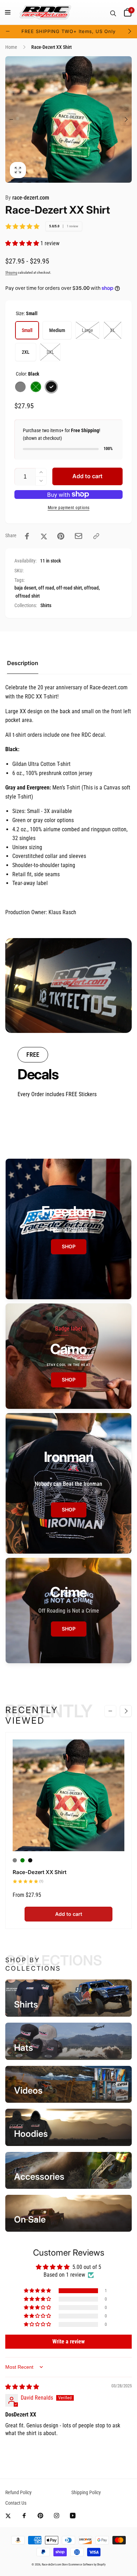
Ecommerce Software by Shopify (87, 2564)
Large (87, 330)
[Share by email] (79, 536)
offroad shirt (28, 596)
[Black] (51, 387)
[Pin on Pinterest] (61, 536)
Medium (57, 330)
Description (23, 663)
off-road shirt (69, 588)
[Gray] (20, 387)
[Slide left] (8, 31)
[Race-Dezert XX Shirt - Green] (22, 1860)
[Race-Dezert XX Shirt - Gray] (15, 1860)
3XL (50, 352)
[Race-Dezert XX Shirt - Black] (30, 1860)
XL (113, 330)
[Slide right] (129, 31)
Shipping (11, 272)
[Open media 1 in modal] (68, 119)
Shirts (46, 605)
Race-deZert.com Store (55, 2564)
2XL (26, 352)
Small (27, 330)
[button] (8, 12)
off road (46, 588)
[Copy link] (96, 536)
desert (30, 588)
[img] (22, 2387)
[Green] (36, 387)
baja (19, 588)
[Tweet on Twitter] (44, 536)
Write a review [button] (68, 2341)
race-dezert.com (27, 198)
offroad (91, 588)
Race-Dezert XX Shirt (39, 1872)
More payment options (69, 508)
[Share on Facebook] (27, 536)
